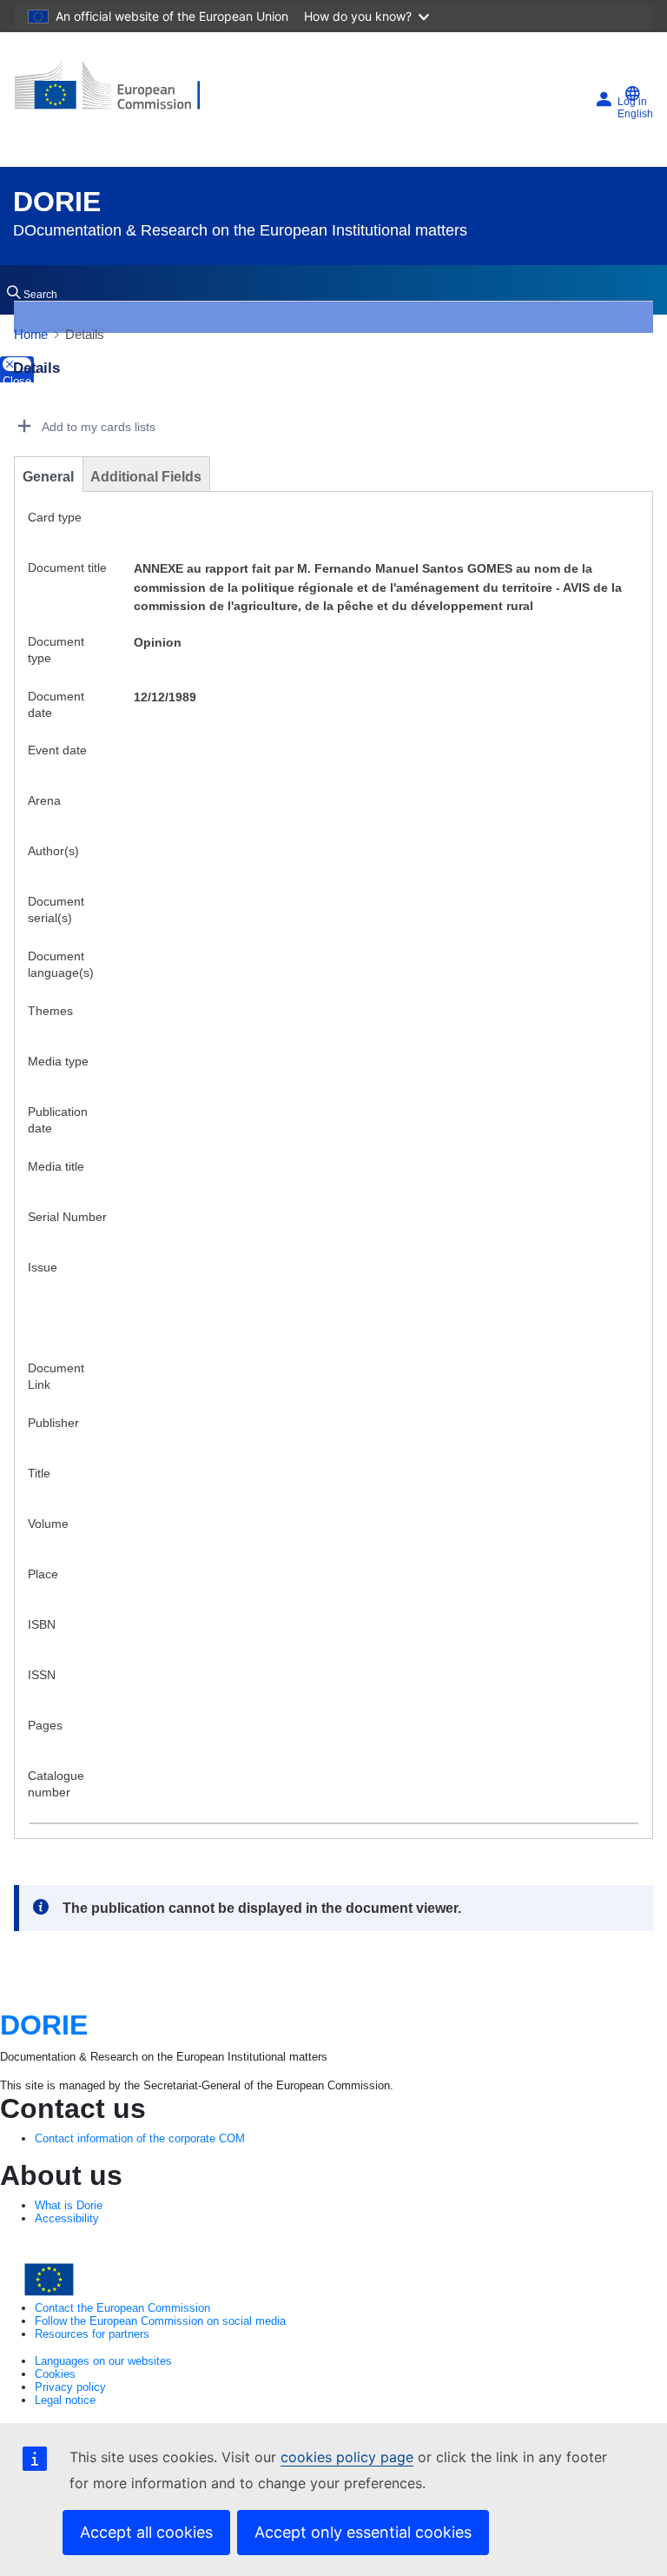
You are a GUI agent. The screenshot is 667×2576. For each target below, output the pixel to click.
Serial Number (67, 1217)
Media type (58, 1061)
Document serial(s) (56, 910)
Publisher (53, 1423)
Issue (43, 1267)
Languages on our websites (103, 2361)
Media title (56, 1166)
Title (39, 1473)
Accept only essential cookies (363, 2532)
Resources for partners (92, 2334)
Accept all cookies (146, 2532)
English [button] (635, 114)
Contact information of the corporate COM (140, 2138)
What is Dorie (69, 2205)
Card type (55, 517)
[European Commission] (119, 93)
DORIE (57, 202)
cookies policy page (347, 2457)
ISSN (42, 1675)
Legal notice (65, 2400)
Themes (50, 1011)
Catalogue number (56, 1784)
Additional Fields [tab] (146, 477)
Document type (56, 650)
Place (43, 1574)
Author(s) (53, 851)
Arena (44, 800)
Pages (45, 1725)
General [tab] (48, 477)
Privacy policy (70, 2387)
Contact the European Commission (122, 2308)
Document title (67, 568)
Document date (56, 704)
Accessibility (67, 2218)
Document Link (56, 1376)
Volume (48, 1524)
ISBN (42, 1624)
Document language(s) (61, 964)
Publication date (58, 1120)
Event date (57, 750)
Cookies (55, 2374)
